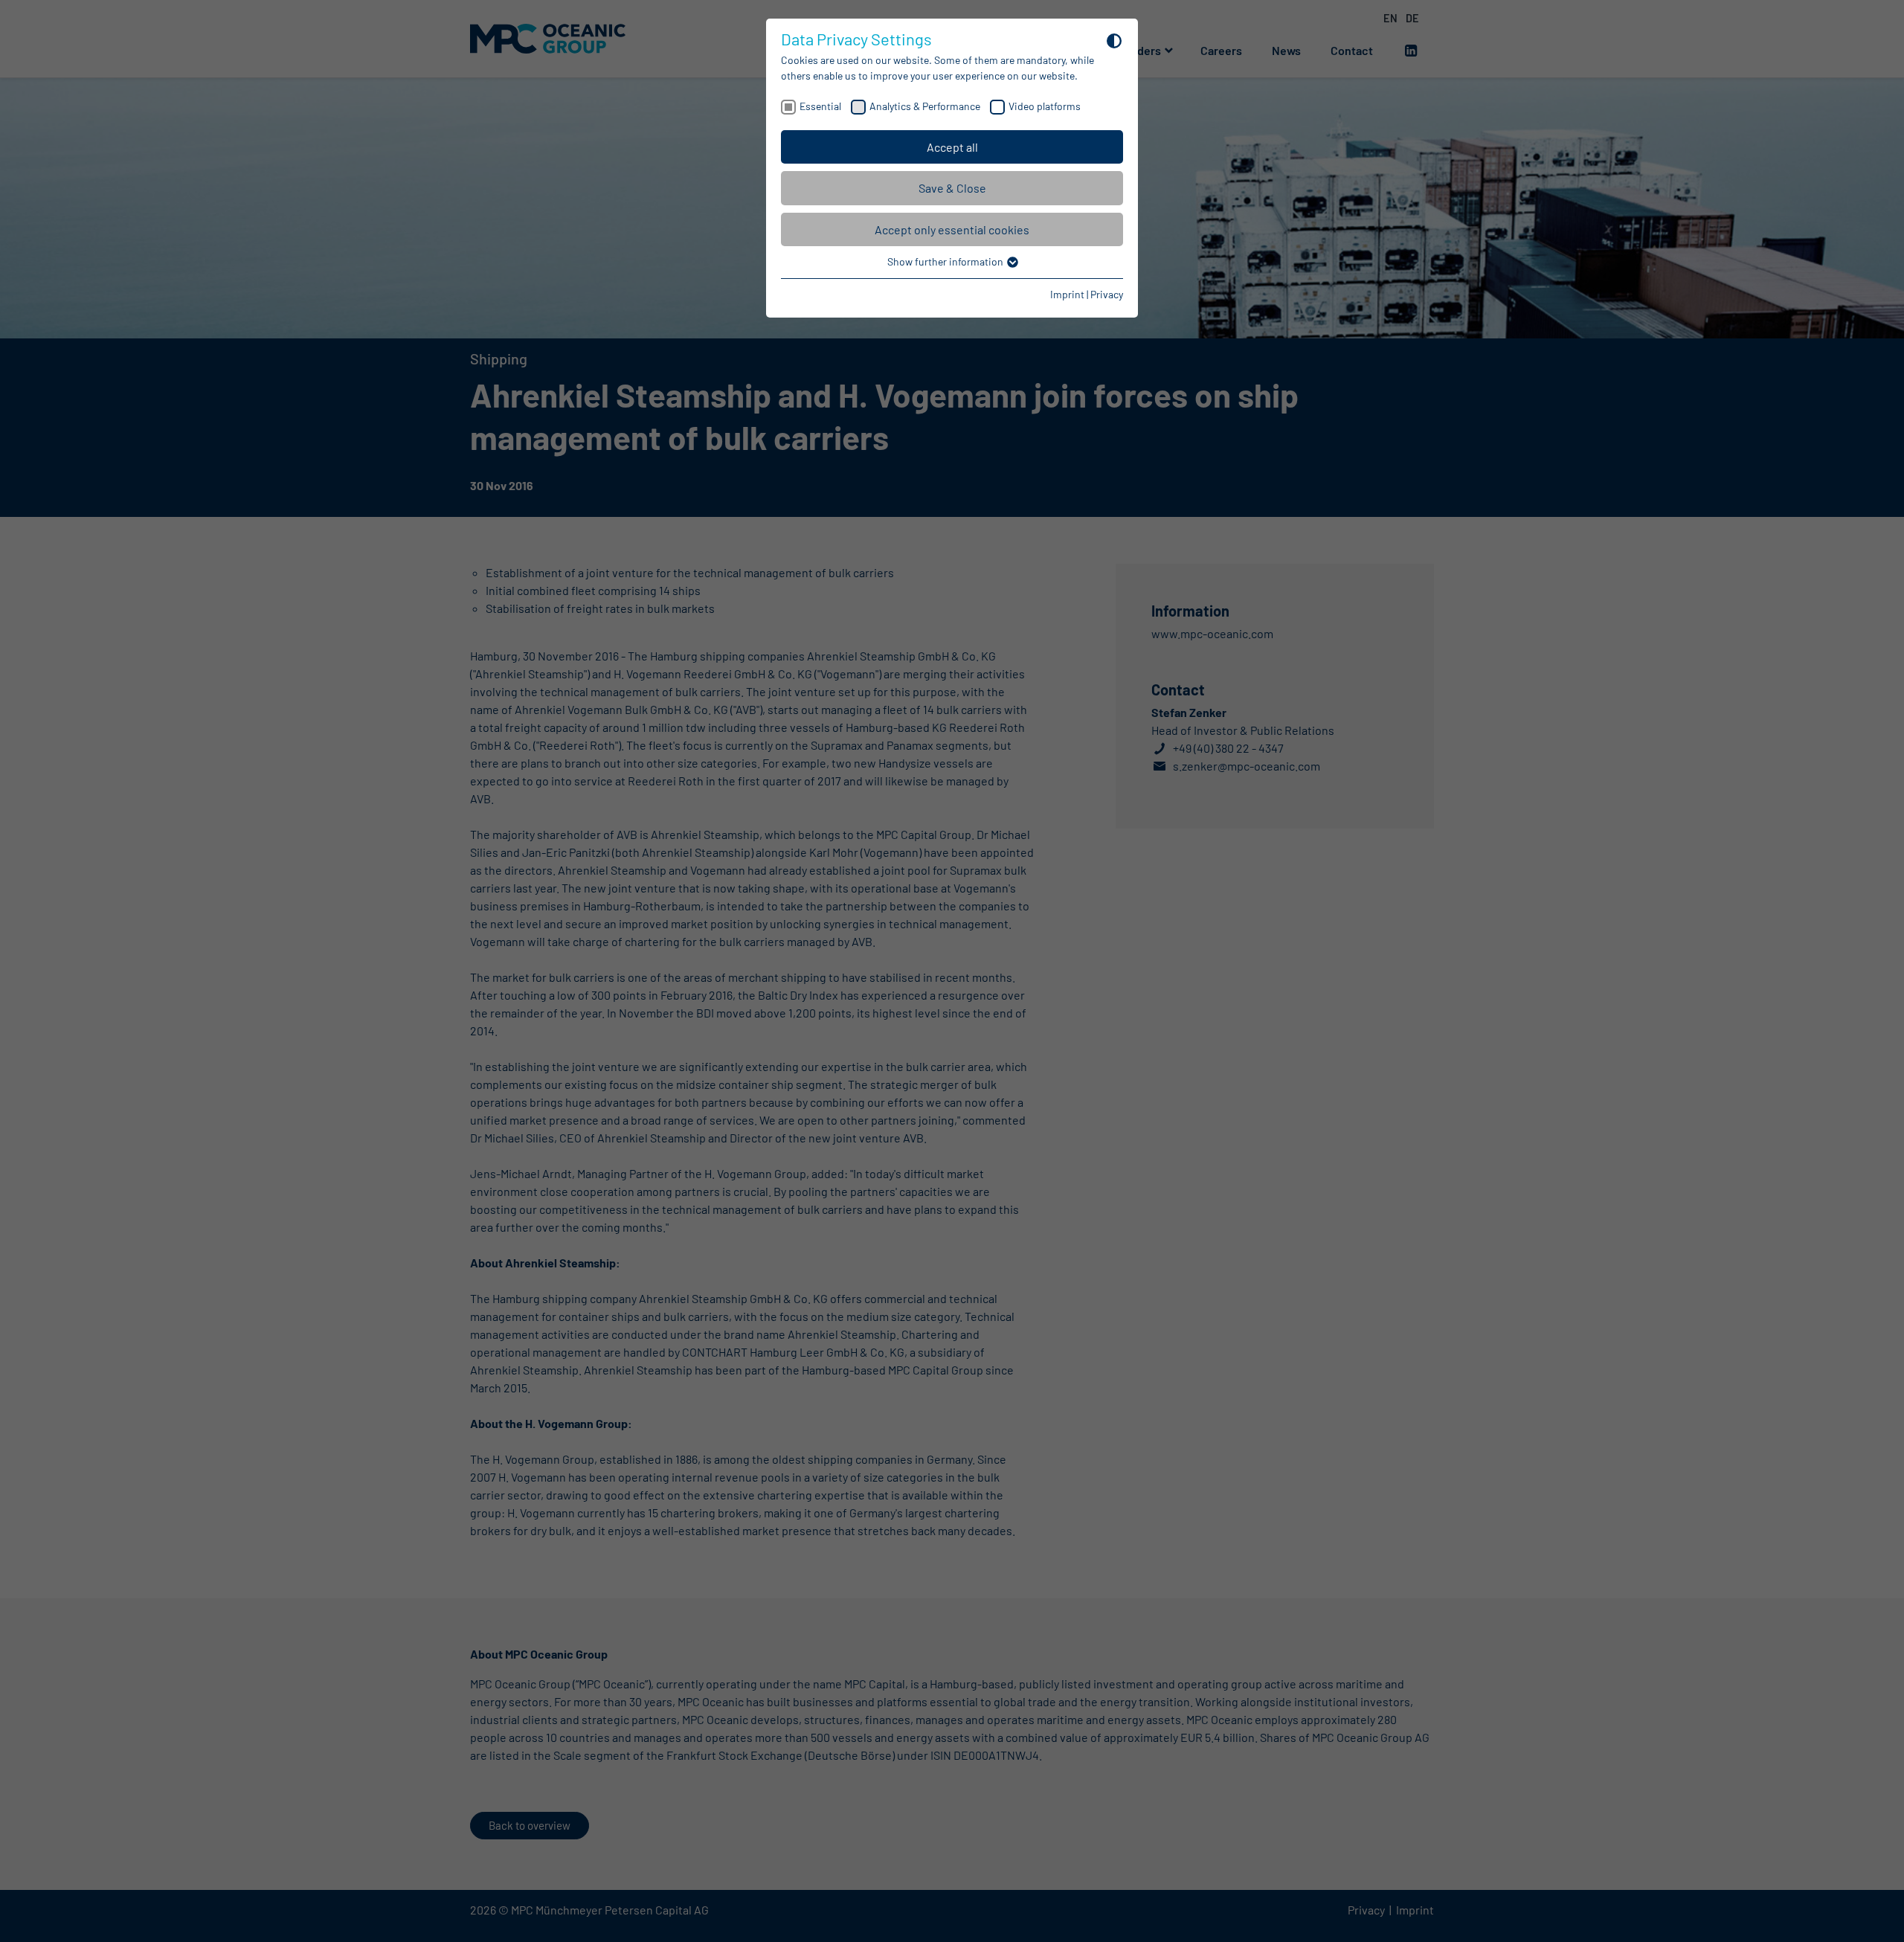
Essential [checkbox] (820, 106)
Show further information (946, 261)
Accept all (952, 147)
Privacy (1107, 294)
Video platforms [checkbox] (1045, 106)
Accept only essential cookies (952, 229)
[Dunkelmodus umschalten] (1114, 40)
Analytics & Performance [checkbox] (925, 106)
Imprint (1067, 294)
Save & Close (952, 188)
